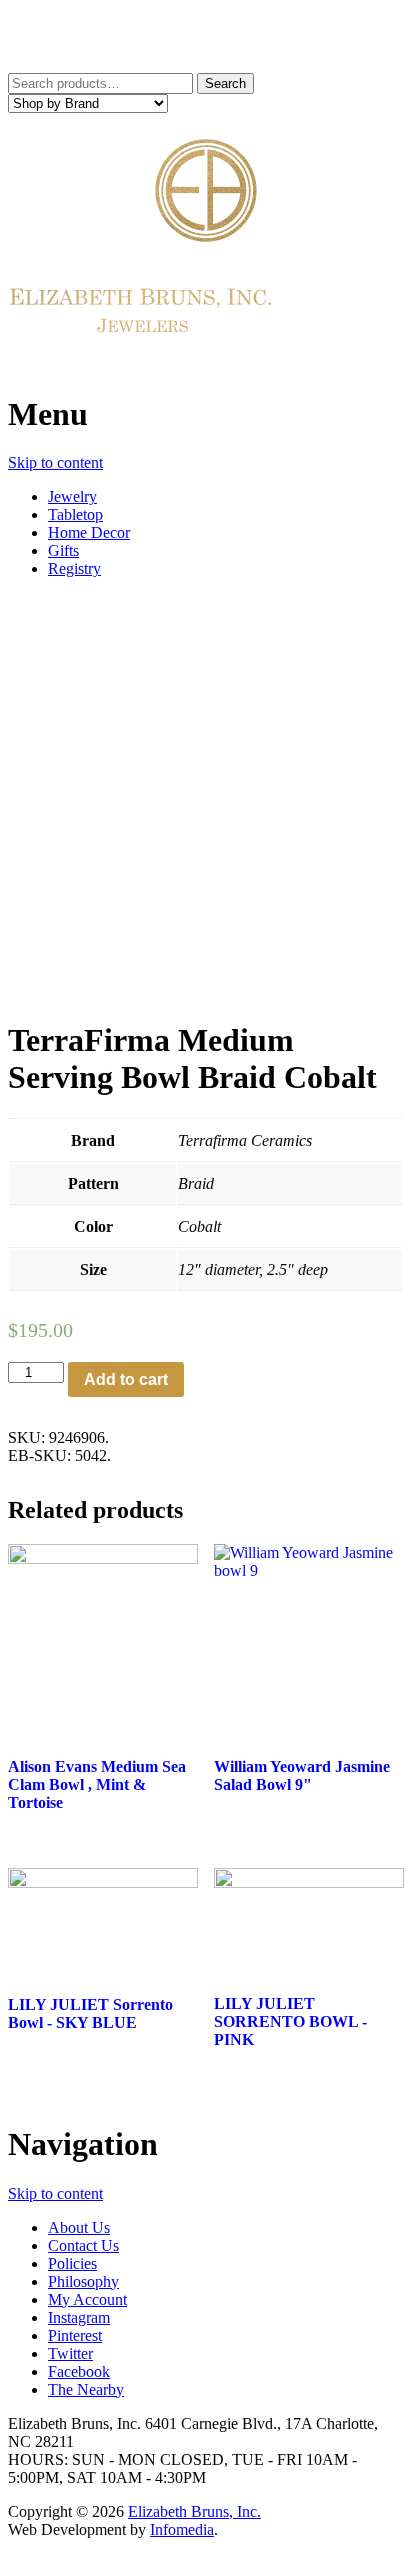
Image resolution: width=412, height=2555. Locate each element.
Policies (72, 2263)
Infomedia (182, 2529)
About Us (79, 2227)
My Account (87, 2299)
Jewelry (72, 496)
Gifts (63, 550)
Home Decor (89, 532)
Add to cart (126, 1379)
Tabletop (75, 514)
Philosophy (83, 2281)
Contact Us (83, 2245)
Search (225, 83)
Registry (74, 568)
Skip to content (55, 462)
